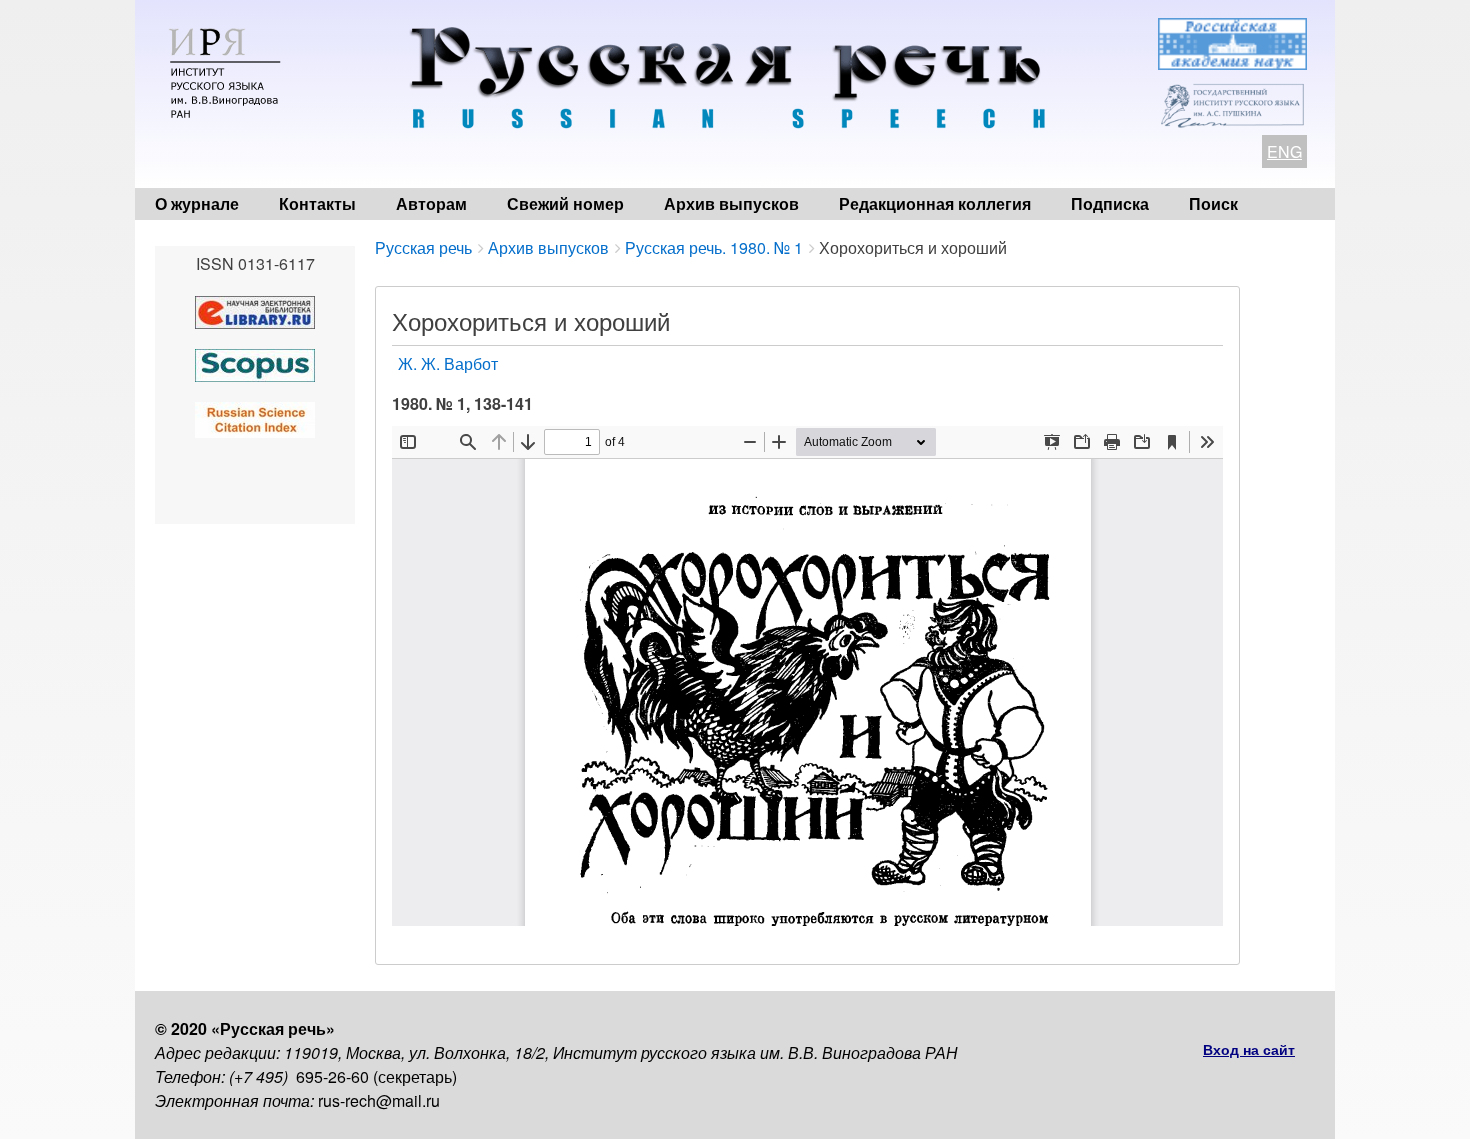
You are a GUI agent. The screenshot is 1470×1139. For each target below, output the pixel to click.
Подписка (1110, 203)
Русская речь (423, 247)
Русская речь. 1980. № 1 (714, 247)
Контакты (317, 203)
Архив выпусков (731, 203)
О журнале (197, 203)
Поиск (1213, 203)
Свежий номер (565, 203)
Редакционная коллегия (935, 203)
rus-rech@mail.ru (379, 1100)
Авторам (431, 203)
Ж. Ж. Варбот (448, 363)
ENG (1284, 151)
